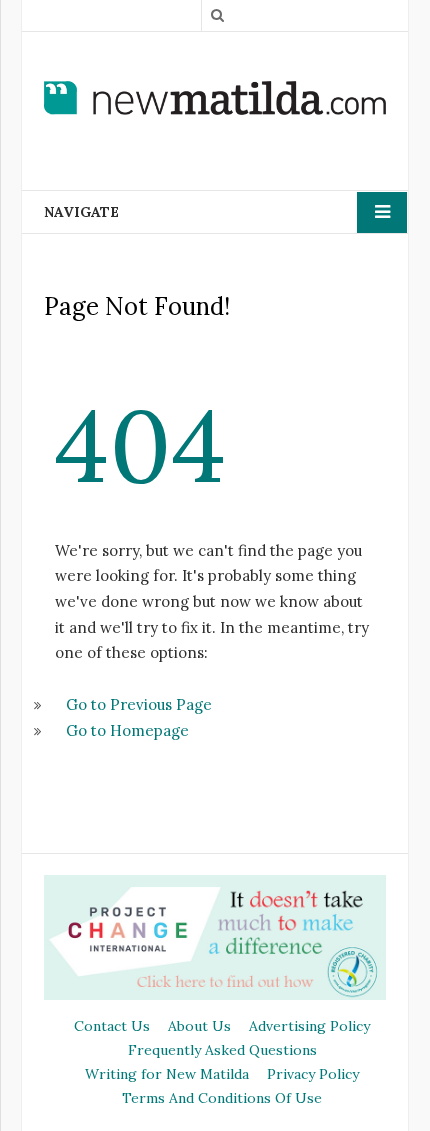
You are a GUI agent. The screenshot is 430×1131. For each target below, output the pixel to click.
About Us (199, 1026)
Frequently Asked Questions (222, 1050)
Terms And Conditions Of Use (222, 1098)
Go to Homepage (127, 730)
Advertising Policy (309, 1026)
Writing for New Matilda (167, 1074)
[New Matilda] (215, 98)
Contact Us (112, 1026)
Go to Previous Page (139, 704)
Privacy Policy (313, 1074)
